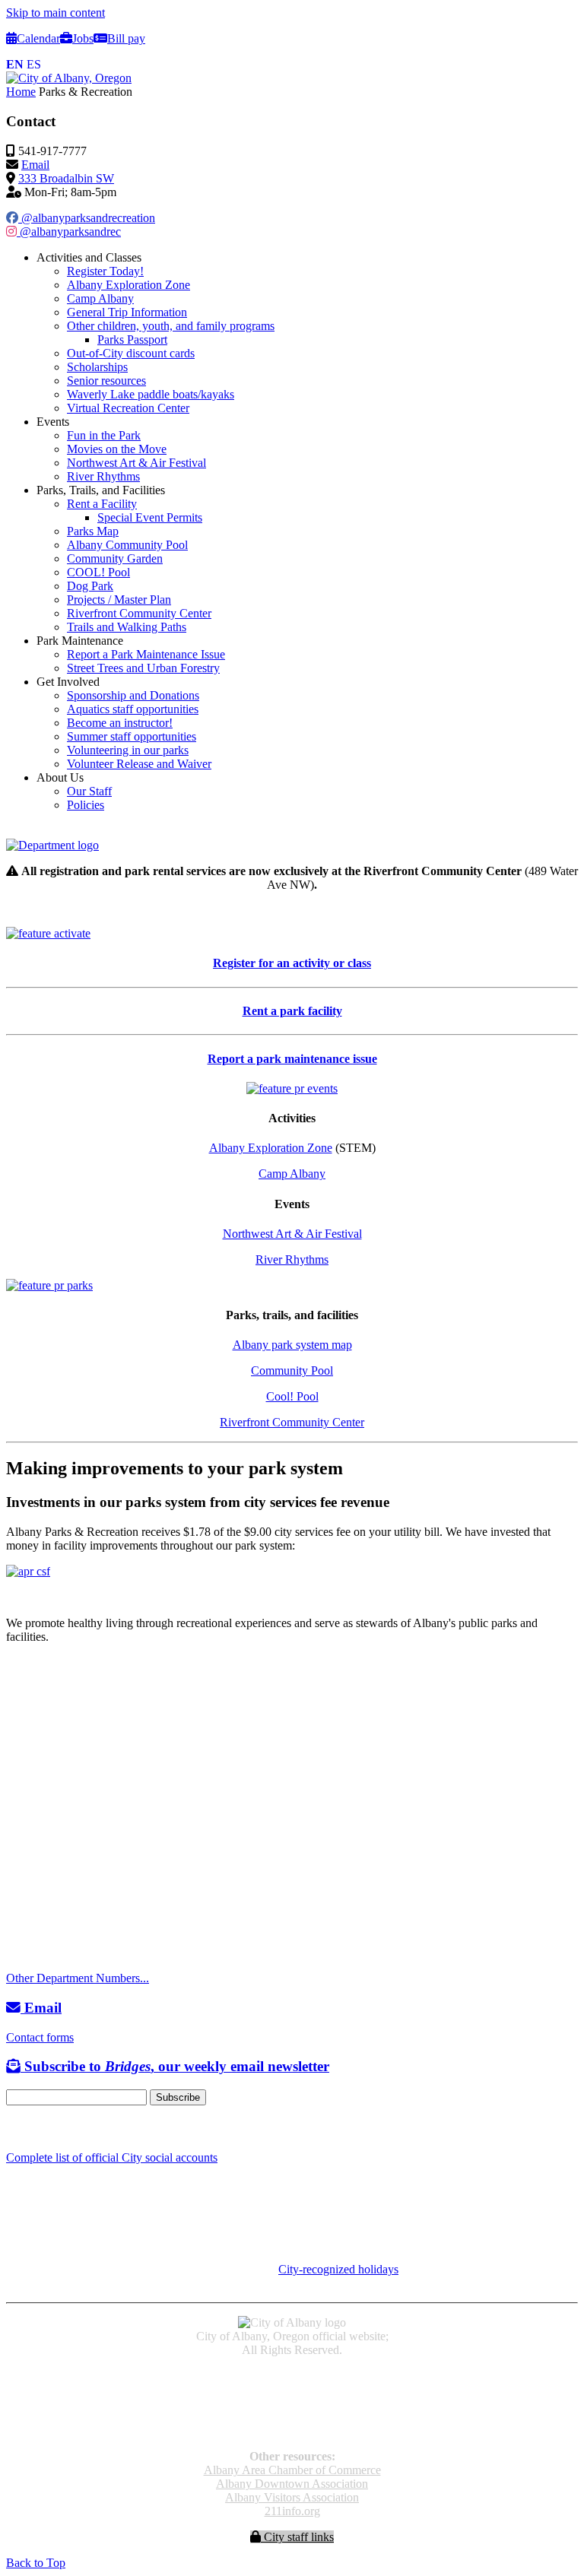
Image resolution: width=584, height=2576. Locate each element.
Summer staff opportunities (132, 736)
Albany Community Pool (127, 545)
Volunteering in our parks (128, 750)
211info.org (292, 2511)
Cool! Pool (292, 1396)
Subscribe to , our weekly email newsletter (175, 2066)
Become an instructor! (120, 723)
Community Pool (292, 1370)
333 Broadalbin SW (66, 178)
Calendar (38, 38)
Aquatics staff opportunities (133, 709)
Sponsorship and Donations (133, 695)
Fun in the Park (104, 435)
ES (34, 64)
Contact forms (40, 2037)
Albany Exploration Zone (129, 285)
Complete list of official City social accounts (112, 2157)
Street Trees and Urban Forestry (143, 668)
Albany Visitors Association (292, 2497)
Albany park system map (292, 1345)
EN (15, 64)
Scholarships (97, 367)
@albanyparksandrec (69, 232)
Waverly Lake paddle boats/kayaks (151, 394)
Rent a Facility (102, 504)
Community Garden (115, 558)
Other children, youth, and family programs (171, 326)
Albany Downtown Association (292, 2484)
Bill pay (126, 38)
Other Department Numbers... (78, 1978)
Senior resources (106, 381)
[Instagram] (30, 2128)
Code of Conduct (292, 2389)
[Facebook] (13, 2128)
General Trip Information (127, 312)
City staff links (297, 2537)
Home (21, 92)
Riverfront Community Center (139, 613)
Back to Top (36, 2563)
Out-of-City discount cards (131, 353)
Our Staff (89, 791)
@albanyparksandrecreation (87, 218)
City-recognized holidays (338, 2269)
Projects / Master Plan (119, 600)
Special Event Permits (150, 517)
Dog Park (90, 586)
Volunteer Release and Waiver (139, 764)
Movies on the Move (117, 449)
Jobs (83, 38)
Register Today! (105, 271)
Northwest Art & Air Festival (136, 463)
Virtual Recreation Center (128, 408)
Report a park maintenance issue (292, 1059)
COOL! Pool (98, 572)
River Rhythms (103, 476)
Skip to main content (56, 13)
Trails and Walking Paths (127, 627)
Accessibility (292, 2376)
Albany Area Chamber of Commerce (292, 2470)
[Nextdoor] (68, 2128)
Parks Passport (132, 339)
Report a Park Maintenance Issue (146, 654)
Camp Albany (100, 298)
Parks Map (93, 531)
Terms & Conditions (292, 2430)
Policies (86, 805)
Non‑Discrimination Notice (292, 2417)
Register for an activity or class (292, 963)
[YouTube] (48, 2128)
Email (35, 165)
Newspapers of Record (292, 2403)
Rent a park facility (292, 1011)
